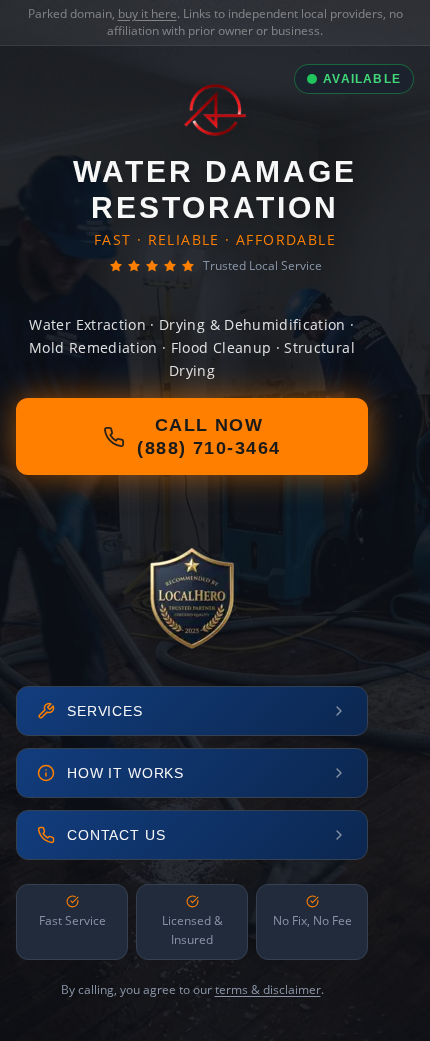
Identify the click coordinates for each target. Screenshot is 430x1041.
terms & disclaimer (268, 989)
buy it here (147, 13)
